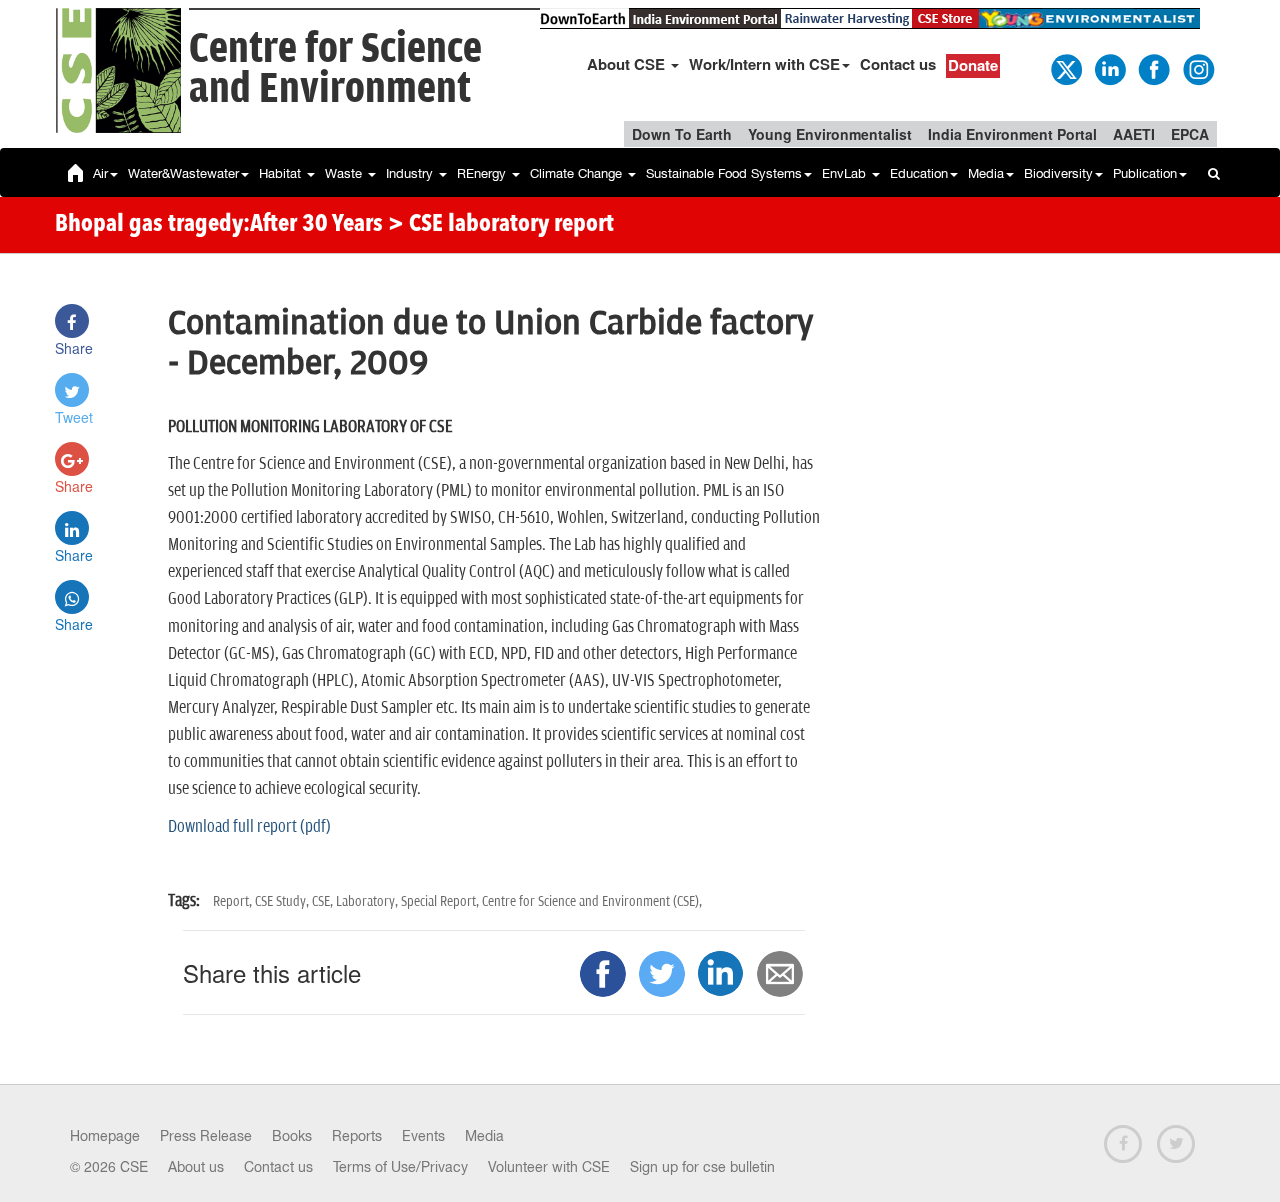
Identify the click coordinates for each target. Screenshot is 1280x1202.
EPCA (1190, 134)
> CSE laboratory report (501, 225)
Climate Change (578, 173)
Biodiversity (1058, 173)
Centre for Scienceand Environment (335, 69)
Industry (411, 173)
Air (100, 173)
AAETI (1134, 134)
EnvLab (846, 173)
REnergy (483, 173)
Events (423, 1136)
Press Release (206, 1136)
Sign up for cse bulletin (702, 1167)
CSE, (324, 901)
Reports (357, 1136)
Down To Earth (682, 134)
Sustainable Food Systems (724, 173)
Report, (234, 901)
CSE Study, (283, 901)
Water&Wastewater (183, 173)
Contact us (898, 64)
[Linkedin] (1109, 68)
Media (986, 173)
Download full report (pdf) (249, 827)
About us (196, 1167)
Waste (345, 173)
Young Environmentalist (830, 134)
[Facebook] (1153, 68)
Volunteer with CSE (549, 1167)
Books (292, 1136)
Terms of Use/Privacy (400, 1167)
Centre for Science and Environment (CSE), (592, 901)
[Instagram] (1197, 68)
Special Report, (441, 901)
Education (919, 173)
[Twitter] (1065, 68)
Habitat (282, 173)
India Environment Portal (1012, 134)
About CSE (628, 64)
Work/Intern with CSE (764, 64)
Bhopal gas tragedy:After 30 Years (219, 225)
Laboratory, (368, 901)
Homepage (105, 1136)
